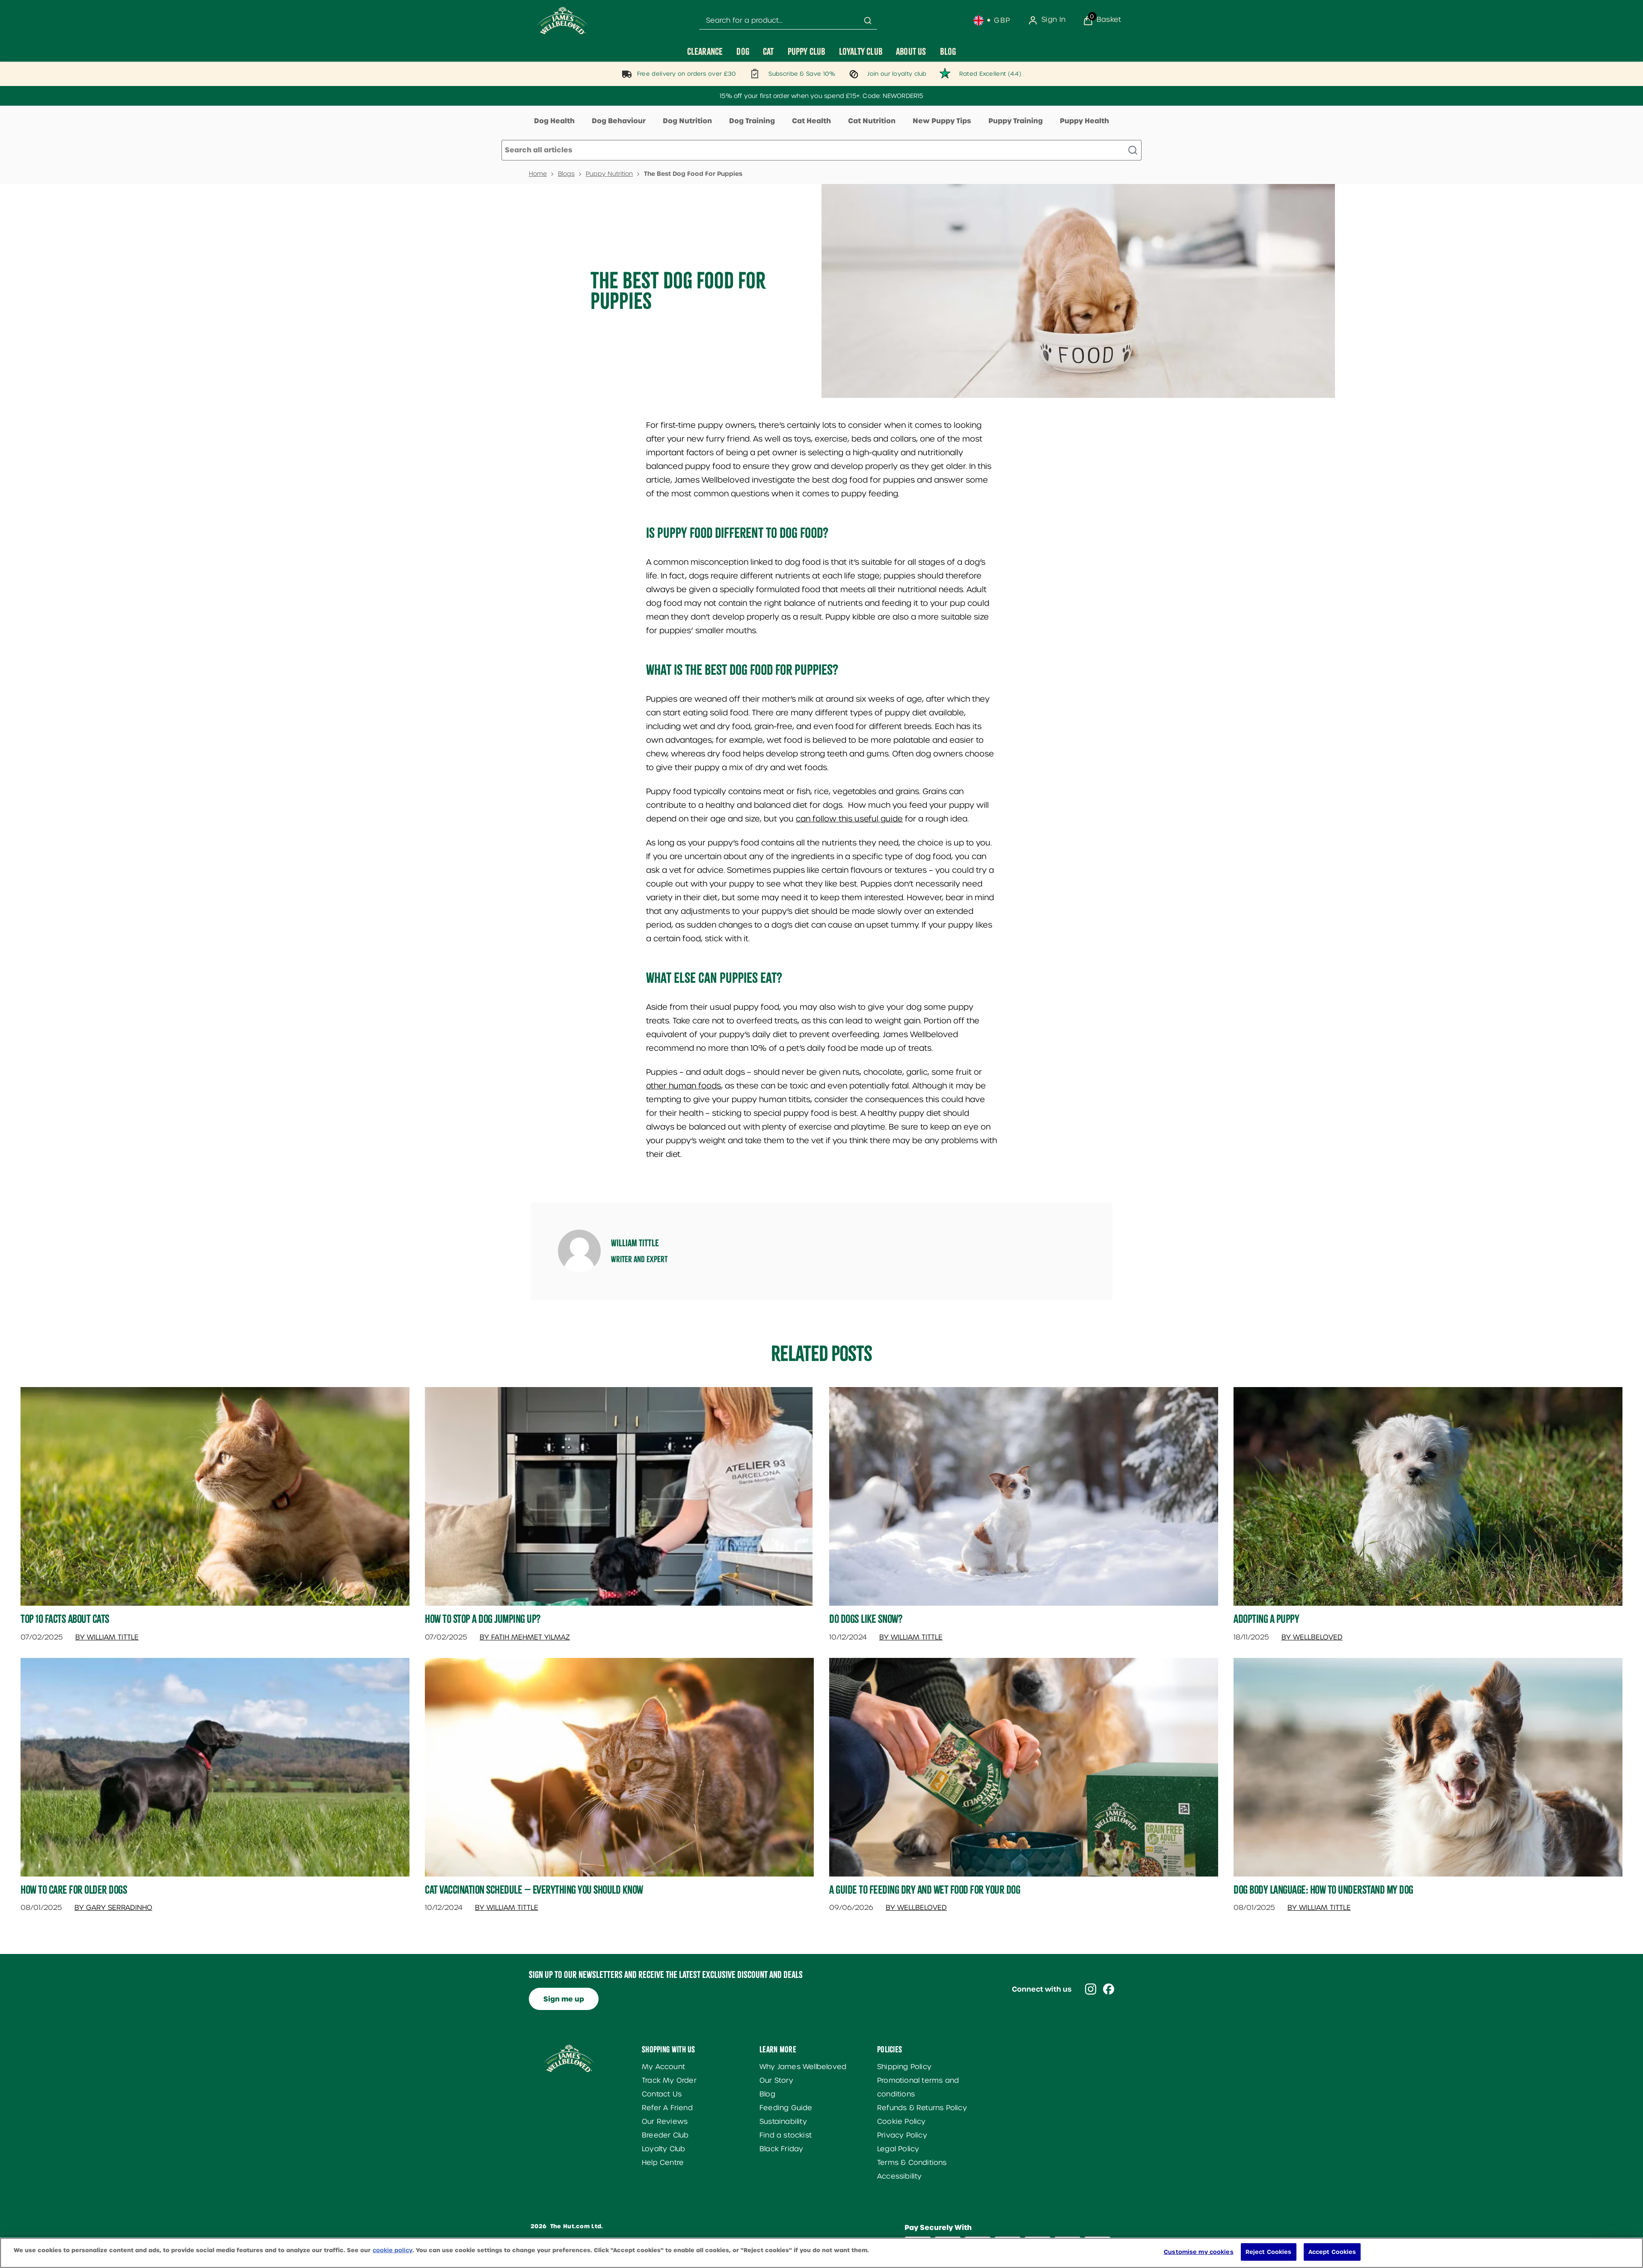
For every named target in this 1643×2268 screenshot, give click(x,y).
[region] (821, 2253)
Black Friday (781, 2149)
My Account (663, 2067)
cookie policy (393, 2250)
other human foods (684, 1086)
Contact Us (662, 2094)
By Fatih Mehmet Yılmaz (525, 1637)
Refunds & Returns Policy (922, 2108)
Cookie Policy (902, 2121)
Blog (767, 2094)
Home (538, 174)
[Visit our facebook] (1109, 1989)
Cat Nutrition (872, 121)
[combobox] (788, 21)
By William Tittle (107, 1637)
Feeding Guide (786, 2108)
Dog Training (752, 121)
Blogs (566, 174)
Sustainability (783, 2121)
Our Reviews (665, 2121)
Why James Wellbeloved (803, 2067)
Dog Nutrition (687, 121)
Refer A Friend (667, 2108)
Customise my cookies (1199, 2252)
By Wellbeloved (1312, 1637)
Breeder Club (665, 2135)
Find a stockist (786, 2135)
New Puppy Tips (942, 121)
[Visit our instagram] (1091, 1989)
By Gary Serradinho (113, 1908)
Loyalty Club (663, 2149)
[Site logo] (563, 21)
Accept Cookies (1332, 2252)
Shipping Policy (904, 2067)
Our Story (776, 2080)
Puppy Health (1084, 121)
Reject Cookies (1269, 2252)
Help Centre (663, 2163)
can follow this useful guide (849, 819)
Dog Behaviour (619, 121)
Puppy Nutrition (609, 174)
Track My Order (669, 2080)
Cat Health (811, 121)
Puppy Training (1016, 121)
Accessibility (900, 2176)
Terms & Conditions (912, 2163)
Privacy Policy (902, 2135)
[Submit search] (868, 21)
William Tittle (635, 1243)
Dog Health (554, 121)
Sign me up (564, 1999)
